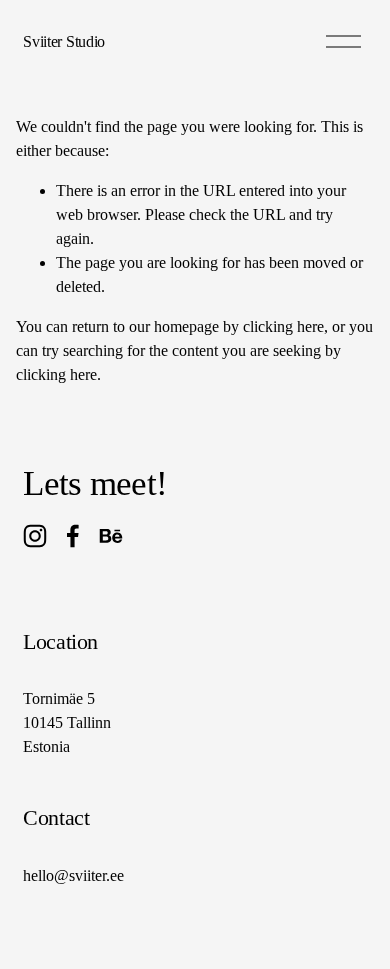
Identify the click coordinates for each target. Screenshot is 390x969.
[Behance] (111, 536)
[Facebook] (73, 536)
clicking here (283, 326)
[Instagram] (35, 536)
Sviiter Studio (64, 41)
